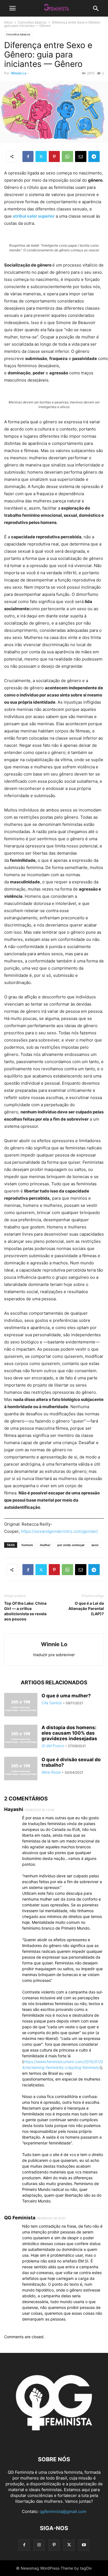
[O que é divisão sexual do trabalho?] (21, 1769)
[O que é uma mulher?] (21, 1705)
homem (27, 1545)
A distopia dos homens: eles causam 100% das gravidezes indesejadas (69, 1733)
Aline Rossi (51, 1772)
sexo (95, 1545)
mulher (45, 1545)
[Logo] (54, 2443)
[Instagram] (39, 2545)
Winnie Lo (19, 73)
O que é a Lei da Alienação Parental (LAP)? (86, 1608)
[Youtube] (84, 2545)
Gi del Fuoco (53, 1746)
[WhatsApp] (67, 156)
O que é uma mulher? (66, 1696)
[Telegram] (94, 156)
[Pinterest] (54, 156)
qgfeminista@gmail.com (63, 2511)
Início (8, 22)
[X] (41, 156)
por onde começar (71, 1545)
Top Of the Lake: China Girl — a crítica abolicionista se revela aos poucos (25, 1611)
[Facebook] (28, 156)
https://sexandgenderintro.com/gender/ (59, 1531)
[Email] (81, 156)
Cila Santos (52, 1703)
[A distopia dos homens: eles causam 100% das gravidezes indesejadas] (21, 1737)
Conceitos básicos (32, 22)
